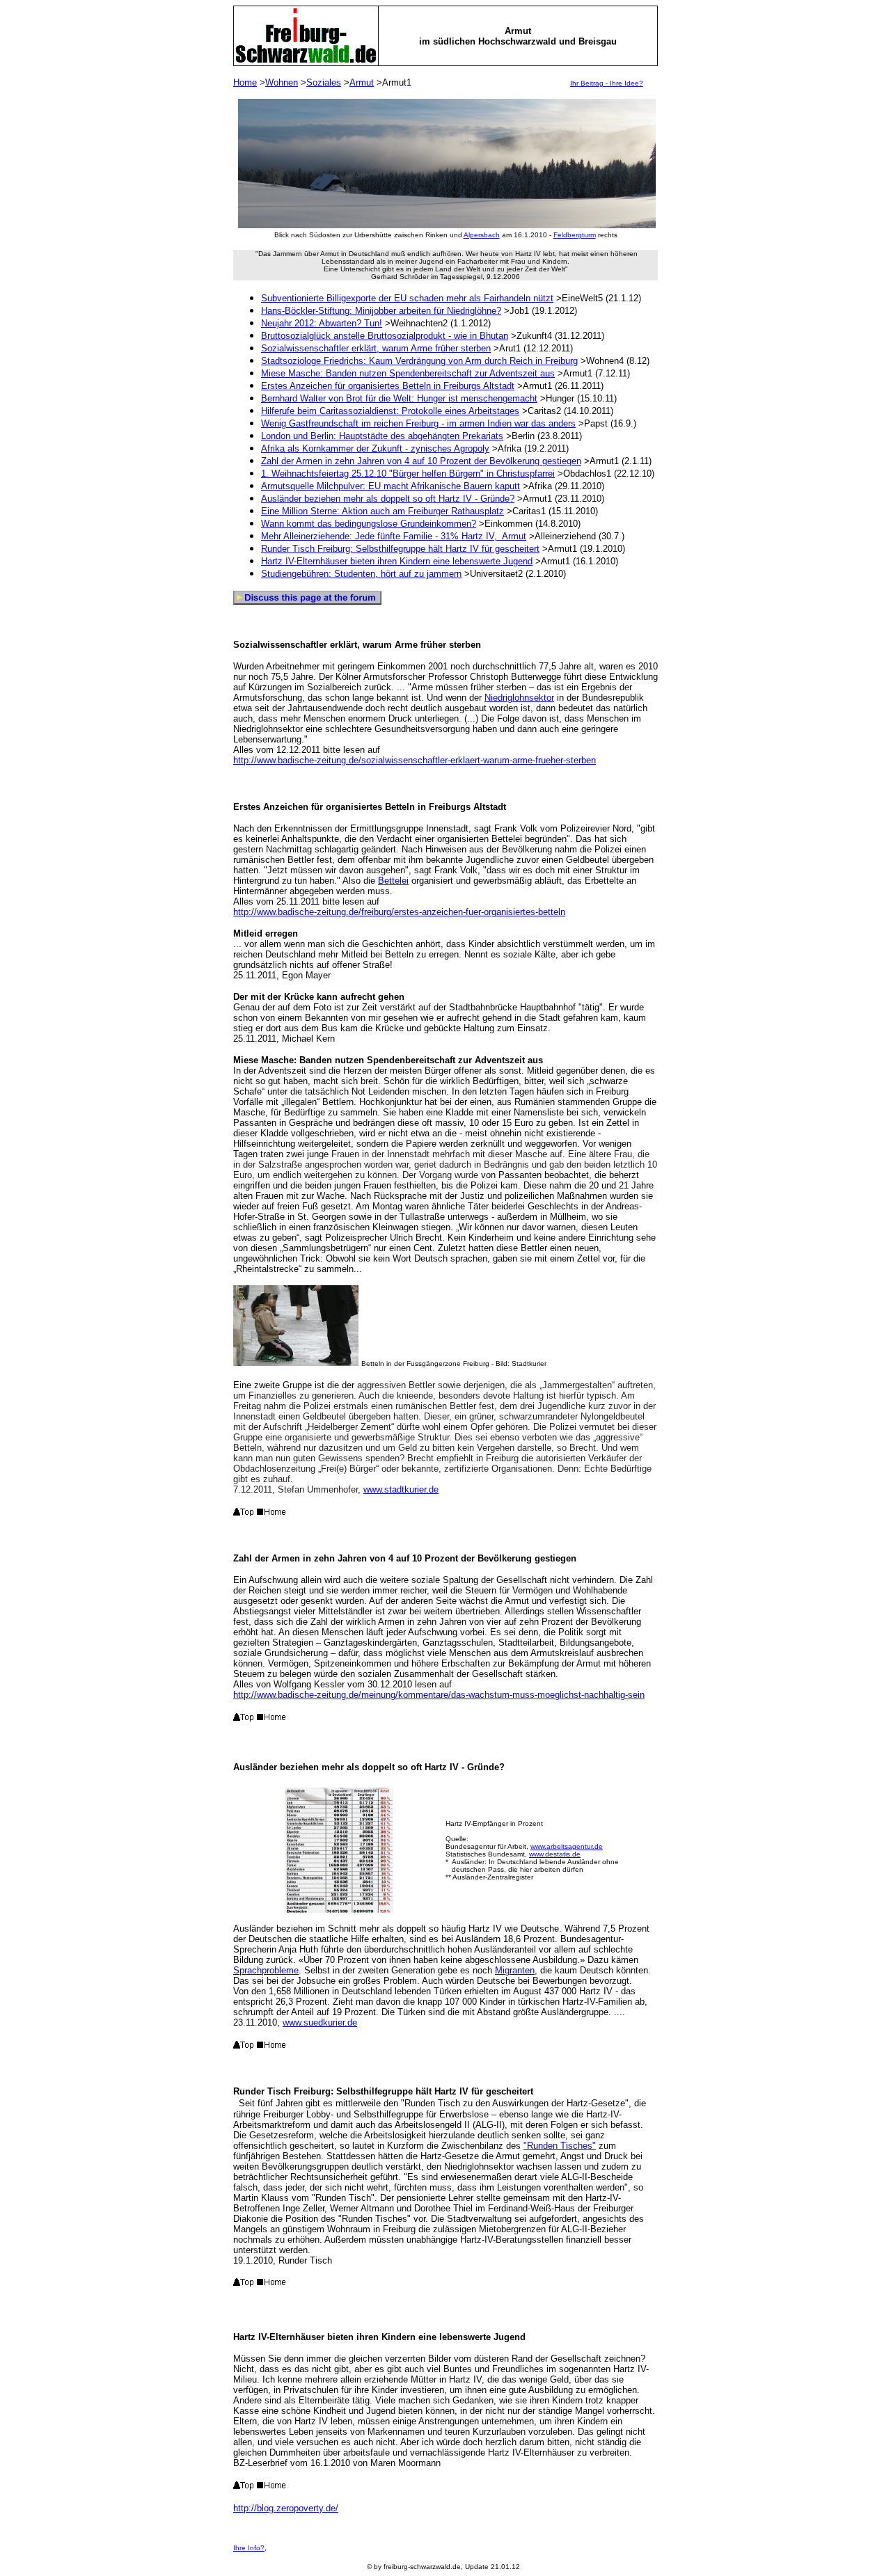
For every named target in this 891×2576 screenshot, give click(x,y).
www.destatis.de (555, 1854)
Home (245, 82)
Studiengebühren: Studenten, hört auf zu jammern (361, 574)
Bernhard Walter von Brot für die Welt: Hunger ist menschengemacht (399, 398)
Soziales (324, 82)
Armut (362, 82)
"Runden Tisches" (560, 2146)
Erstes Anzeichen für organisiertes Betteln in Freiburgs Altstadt (388, 386)
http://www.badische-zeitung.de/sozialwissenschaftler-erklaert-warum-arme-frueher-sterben (415, 760)
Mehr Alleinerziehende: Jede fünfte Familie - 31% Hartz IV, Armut (394, 536)
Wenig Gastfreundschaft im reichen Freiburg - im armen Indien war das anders (418, 423)
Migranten (515, 1970)
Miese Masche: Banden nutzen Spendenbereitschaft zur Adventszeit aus (408, 373)
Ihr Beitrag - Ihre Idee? (607, 83)
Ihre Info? (249, 2548)
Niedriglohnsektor (519, 698)
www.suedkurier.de (320, 2022)
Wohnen (282, 82)
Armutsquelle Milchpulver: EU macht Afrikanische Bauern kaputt (391, 486)
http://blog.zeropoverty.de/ (286, 2508)
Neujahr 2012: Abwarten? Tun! (322, 323)
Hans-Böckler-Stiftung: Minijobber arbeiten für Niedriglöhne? (381, 311)
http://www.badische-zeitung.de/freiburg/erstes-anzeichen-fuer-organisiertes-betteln (399, 912)
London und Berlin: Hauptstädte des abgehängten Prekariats (382, 436)
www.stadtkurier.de (401, 1489)
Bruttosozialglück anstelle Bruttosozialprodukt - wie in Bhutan (385, 336)
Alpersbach (482, 235)
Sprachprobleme (266, 1970)
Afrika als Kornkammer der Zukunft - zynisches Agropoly (375, 448)
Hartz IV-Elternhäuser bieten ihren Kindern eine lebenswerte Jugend (397, 561)
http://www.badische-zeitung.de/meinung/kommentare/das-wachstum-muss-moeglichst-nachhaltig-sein (439, 1695)
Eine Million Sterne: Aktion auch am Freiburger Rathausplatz (383, 511)
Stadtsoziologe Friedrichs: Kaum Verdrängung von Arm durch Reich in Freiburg (419, 361)
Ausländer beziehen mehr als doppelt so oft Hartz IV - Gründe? (388, 499)
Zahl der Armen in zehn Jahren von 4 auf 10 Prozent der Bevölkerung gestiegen (421, 461)
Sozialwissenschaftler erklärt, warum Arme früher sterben (376, 348)
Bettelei (393, 881)
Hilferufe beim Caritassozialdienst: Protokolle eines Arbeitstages (390, 411)
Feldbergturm (575, 235)
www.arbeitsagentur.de (567, 1846)
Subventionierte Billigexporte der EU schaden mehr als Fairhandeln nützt (407, 298)
